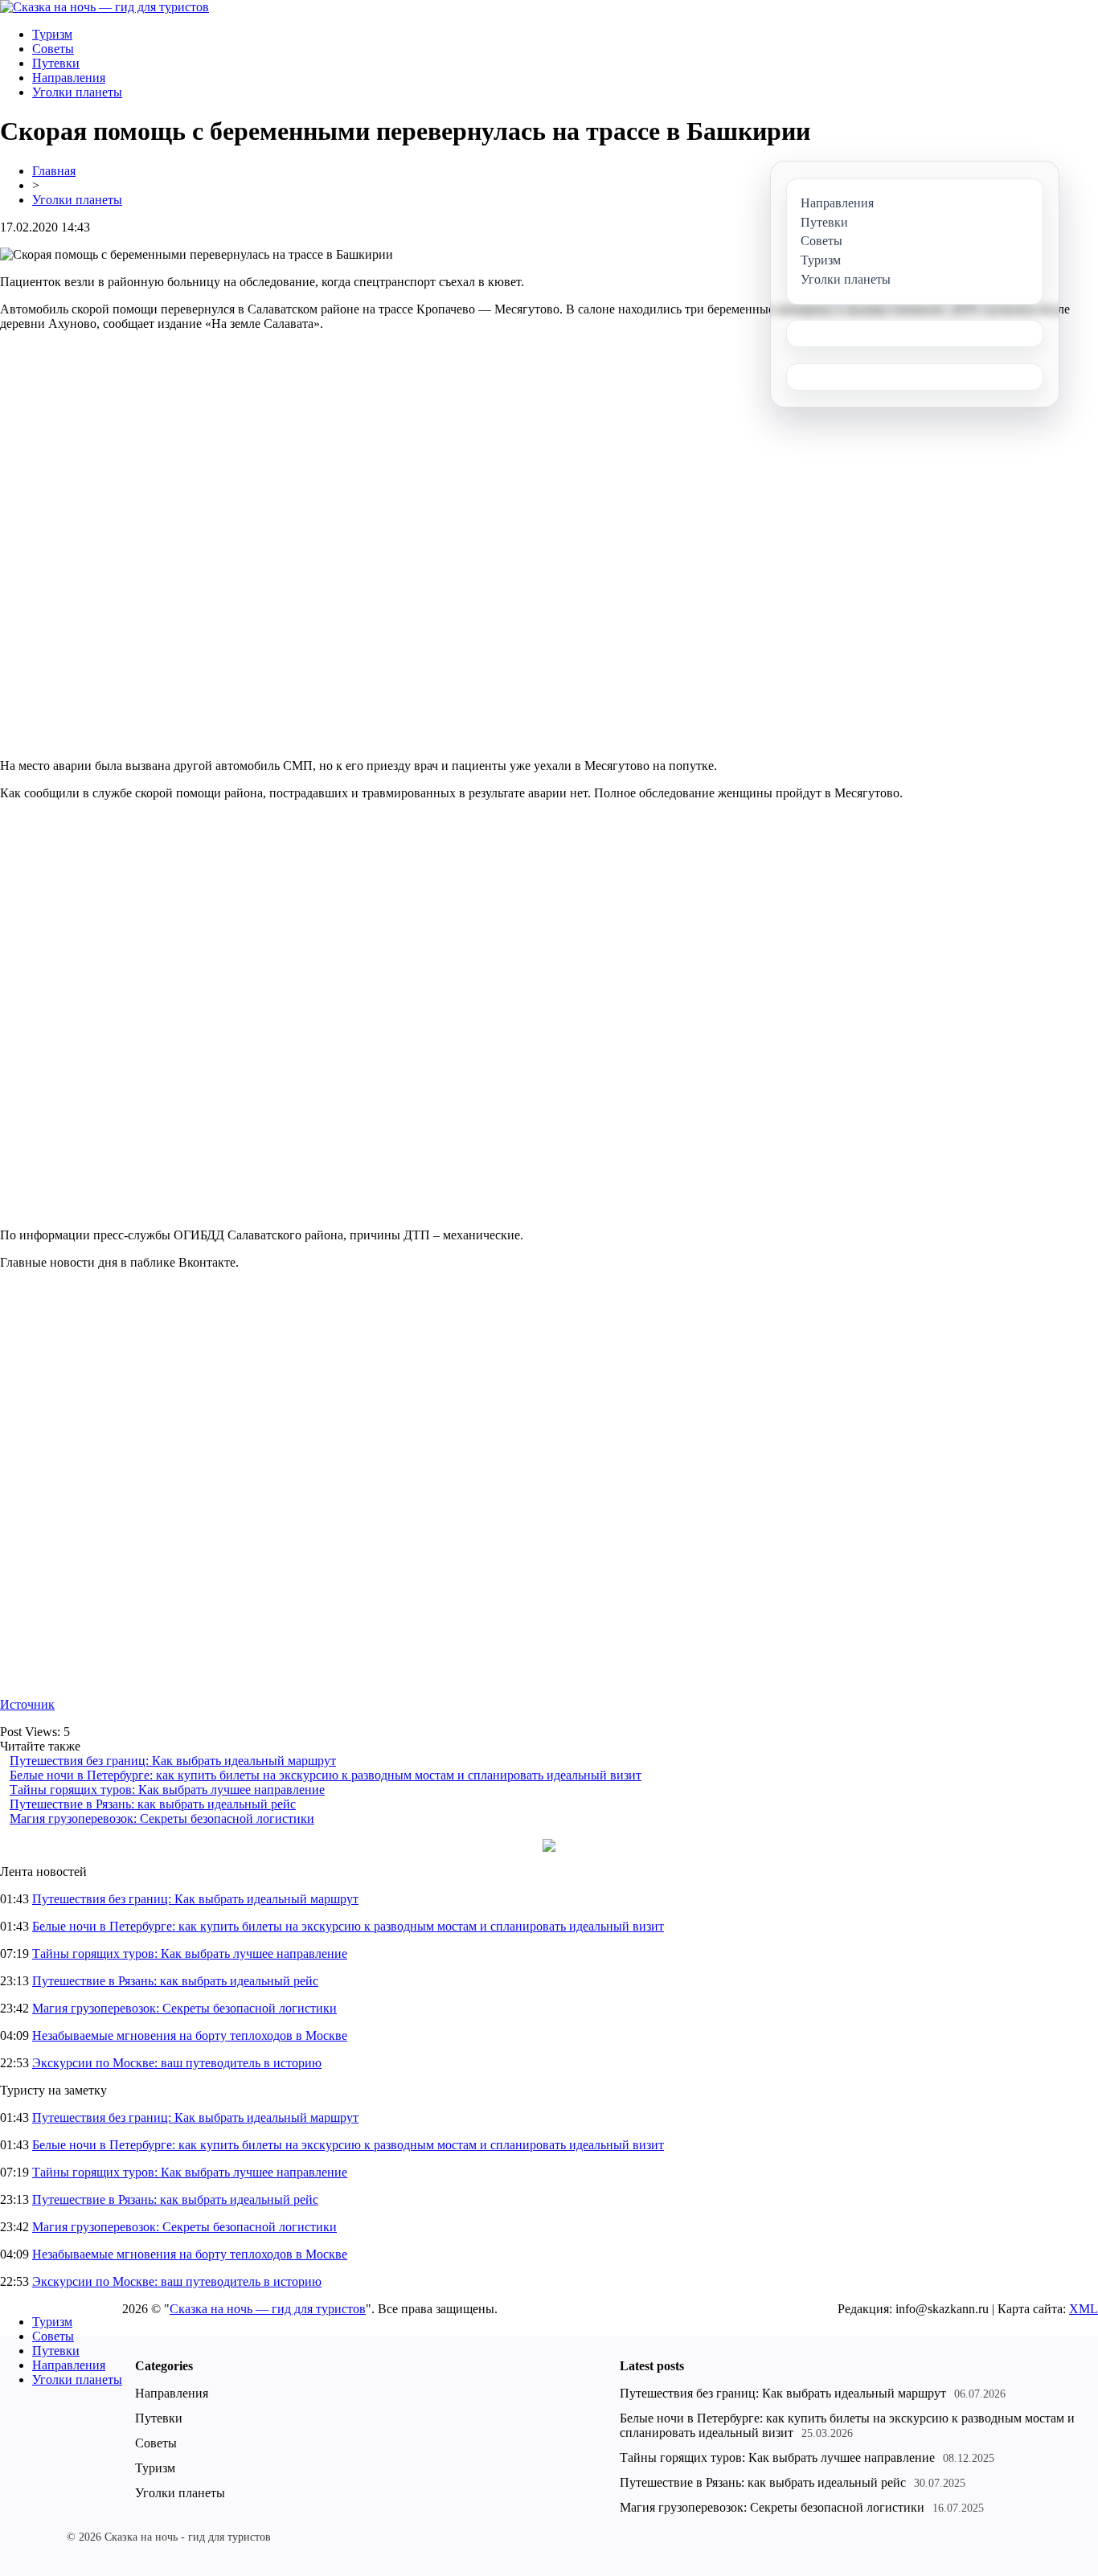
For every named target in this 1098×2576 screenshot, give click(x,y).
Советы (53, 49)
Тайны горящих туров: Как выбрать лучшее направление (167, 1790)
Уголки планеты (77, 92)
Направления (69, 78)
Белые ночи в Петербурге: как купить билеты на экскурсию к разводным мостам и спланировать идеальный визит (326, 1775)
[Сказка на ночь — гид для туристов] (104, 7)
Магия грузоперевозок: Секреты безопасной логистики (162, 1818)
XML (1084, 2309)
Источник (27, 1704)
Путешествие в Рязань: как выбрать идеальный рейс (153, 1804)
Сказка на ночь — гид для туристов (268, 2309)
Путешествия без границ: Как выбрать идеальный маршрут (173, 1761)
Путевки (56, 63)
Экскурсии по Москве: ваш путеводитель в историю (177, 2063)
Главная (54, 171)
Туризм (52, 34)
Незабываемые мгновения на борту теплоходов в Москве (190, 2035)
